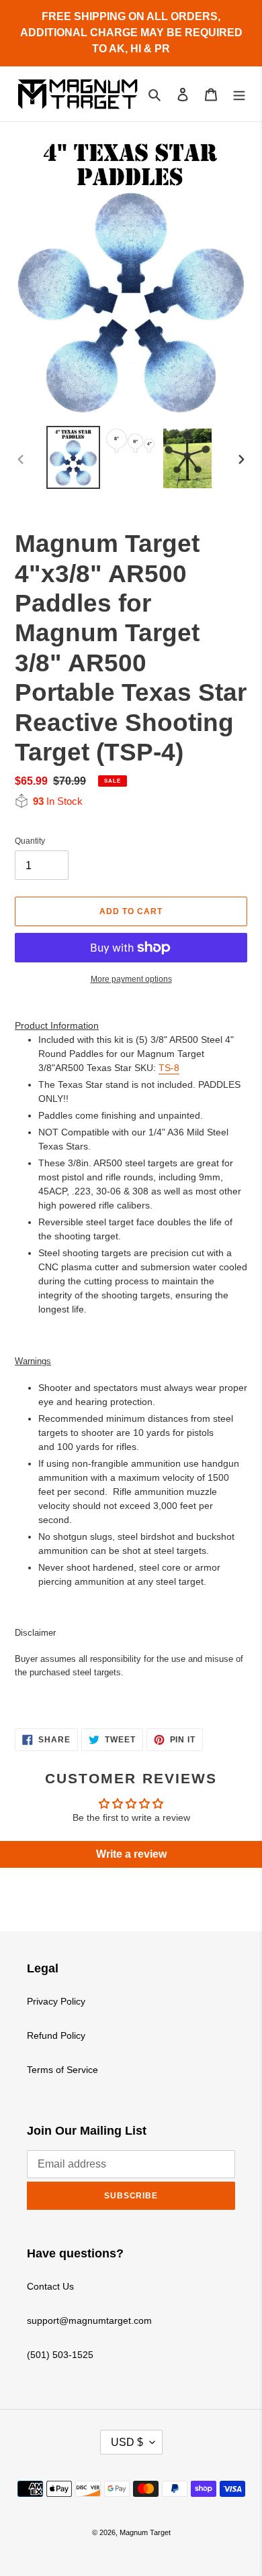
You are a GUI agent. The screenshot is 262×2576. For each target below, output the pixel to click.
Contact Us (50, 2286)
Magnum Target (145, 2532)
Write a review (131, 1854)
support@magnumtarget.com (89, 2320)
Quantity (30, 841)
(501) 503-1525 (60, 2355)
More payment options (131, 979)
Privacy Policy (56, 2001)
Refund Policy (56, 2035)
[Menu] (239, 94)
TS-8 (169, 1068)
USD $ (127, 2442)
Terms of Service (62, 2070)
